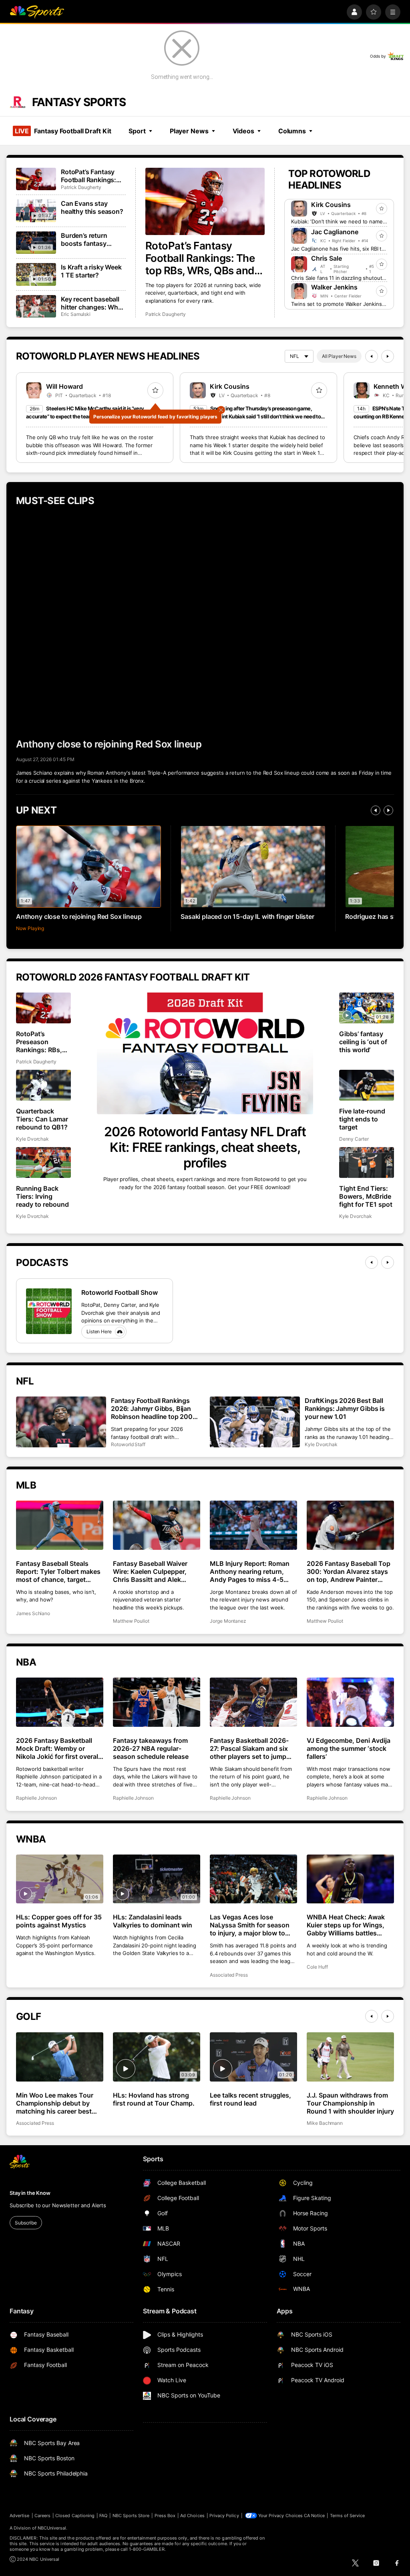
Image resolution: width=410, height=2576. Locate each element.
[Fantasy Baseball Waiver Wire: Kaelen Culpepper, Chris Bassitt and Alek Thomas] (157, 1525)
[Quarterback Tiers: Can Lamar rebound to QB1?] (43, 1085)
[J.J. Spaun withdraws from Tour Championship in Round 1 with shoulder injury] (350, 2057)
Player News (189, 131)
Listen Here (99, 1331)
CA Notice (315, 2516)
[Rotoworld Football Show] (49, 1311)
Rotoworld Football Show (120, 1292)
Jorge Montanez (228, 1621)
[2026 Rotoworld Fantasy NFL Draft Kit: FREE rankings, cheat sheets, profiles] (205, 1053)
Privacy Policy (224, 2516)
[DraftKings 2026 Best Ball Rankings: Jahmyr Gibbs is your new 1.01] (255, 1422)
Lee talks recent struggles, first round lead (250, 2099)
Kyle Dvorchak (32, 1139)
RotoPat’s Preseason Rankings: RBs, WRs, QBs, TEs (39, 1042)
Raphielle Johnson (36, 1798)
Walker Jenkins (334, 287)
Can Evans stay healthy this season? (92, 207)
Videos (243, 131)
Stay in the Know (30, 2193)
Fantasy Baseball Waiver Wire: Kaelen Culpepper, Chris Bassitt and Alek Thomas (150, 1571)
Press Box (165, 2516)
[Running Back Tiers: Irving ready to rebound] (43, 1162)
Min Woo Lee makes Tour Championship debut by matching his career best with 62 (55, 2103)
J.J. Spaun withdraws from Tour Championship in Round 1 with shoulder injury (350, 2103)
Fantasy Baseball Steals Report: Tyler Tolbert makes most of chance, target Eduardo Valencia (58, 1571)
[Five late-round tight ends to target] (367, 1085)
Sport (137, 131)
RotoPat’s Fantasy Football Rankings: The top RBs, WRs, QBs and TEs (200, 258)
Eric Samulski (76, 314)
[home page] (37, 12)
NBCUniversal (52, 2528)
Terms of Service (348, 2516)
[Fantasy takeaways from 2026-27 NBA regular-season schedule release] (157, 1702)
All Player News (339, 356)
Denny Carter (354, 1139)
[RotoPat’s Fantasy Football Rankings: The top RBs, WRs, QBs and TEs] (205, 201)
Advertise (20, 2516)
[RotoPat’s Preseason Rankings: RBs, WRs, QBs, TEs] (43, 1008)
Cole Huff (317, 1967)
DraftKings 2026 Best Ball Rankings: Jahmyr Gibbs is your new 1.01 (345, 1409)
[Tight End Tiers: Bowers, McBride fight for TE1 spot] (367, 1162)
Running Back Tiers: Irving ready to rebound (42, 1196)
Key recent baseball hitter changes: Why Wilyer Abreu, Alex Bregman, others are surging (91, 303)
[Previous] (372, 356)
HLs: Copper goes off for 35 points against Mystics (59, 1921)
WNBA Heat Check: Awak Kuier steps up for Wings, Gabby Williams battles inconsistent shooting (346, 1925)
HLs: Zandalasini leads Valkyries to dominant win (153, 1921)
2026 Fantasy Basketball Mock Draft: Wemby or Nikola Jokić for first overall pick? (58, 1748)
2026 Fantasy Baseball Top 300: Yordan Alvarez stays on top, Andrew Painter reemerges (349, 1571)
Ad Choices (192, 2516)
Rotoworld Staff (128, 1444)
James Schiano (33, 1613)
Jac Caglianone (335, 232)
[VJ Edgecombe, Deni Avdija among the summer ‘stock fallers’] (350, 1702)
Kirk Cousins (331, 205)
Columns (292, 131)
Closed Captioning (75, 2516)
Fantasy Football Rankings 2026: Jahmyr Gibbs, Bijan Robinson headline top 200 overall (152, 1409)
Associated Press (229, 1975)
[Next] (388, 356)
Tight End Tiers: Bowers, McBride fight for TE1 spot (366, 1196)
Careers (42, 2516)
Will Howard (64, 386)
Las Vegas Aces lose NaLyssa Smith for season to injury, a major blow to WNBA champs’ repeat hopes (250, 1925)
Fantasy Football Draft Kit (63, 131)
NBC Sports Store (131, 2516)
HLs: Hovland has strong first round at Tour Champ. (154, 2099)
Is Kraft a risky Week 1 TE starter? (91, 271)
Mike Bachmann (325, 2123)
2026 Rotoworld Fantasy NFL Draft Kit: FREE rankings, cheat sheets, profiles (205, 1147)
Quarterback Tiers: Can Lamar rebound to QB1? (42, 1119)
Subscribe (26, 2223)
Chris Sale (327, 258)
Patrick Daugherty (166, 314)
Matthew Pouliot (131, 1621)
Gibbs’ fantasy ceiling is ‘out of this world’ (363, 1042)
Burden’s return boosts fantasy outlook (84, 239)
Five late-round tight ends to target (362, 1119)
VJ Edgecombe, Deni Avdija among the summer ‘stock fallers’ (349, 1748)
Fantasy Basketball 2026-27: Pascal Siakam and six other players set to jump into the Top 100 (249, 1748)
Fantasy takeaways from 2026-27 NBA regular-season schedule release (151, 1748)
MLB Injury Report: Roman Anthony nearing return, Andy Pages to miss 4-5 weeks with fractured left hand (250, 1571)
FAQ (103, 2516)
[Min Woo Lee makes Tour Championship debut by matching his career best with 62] (60, 2057)
